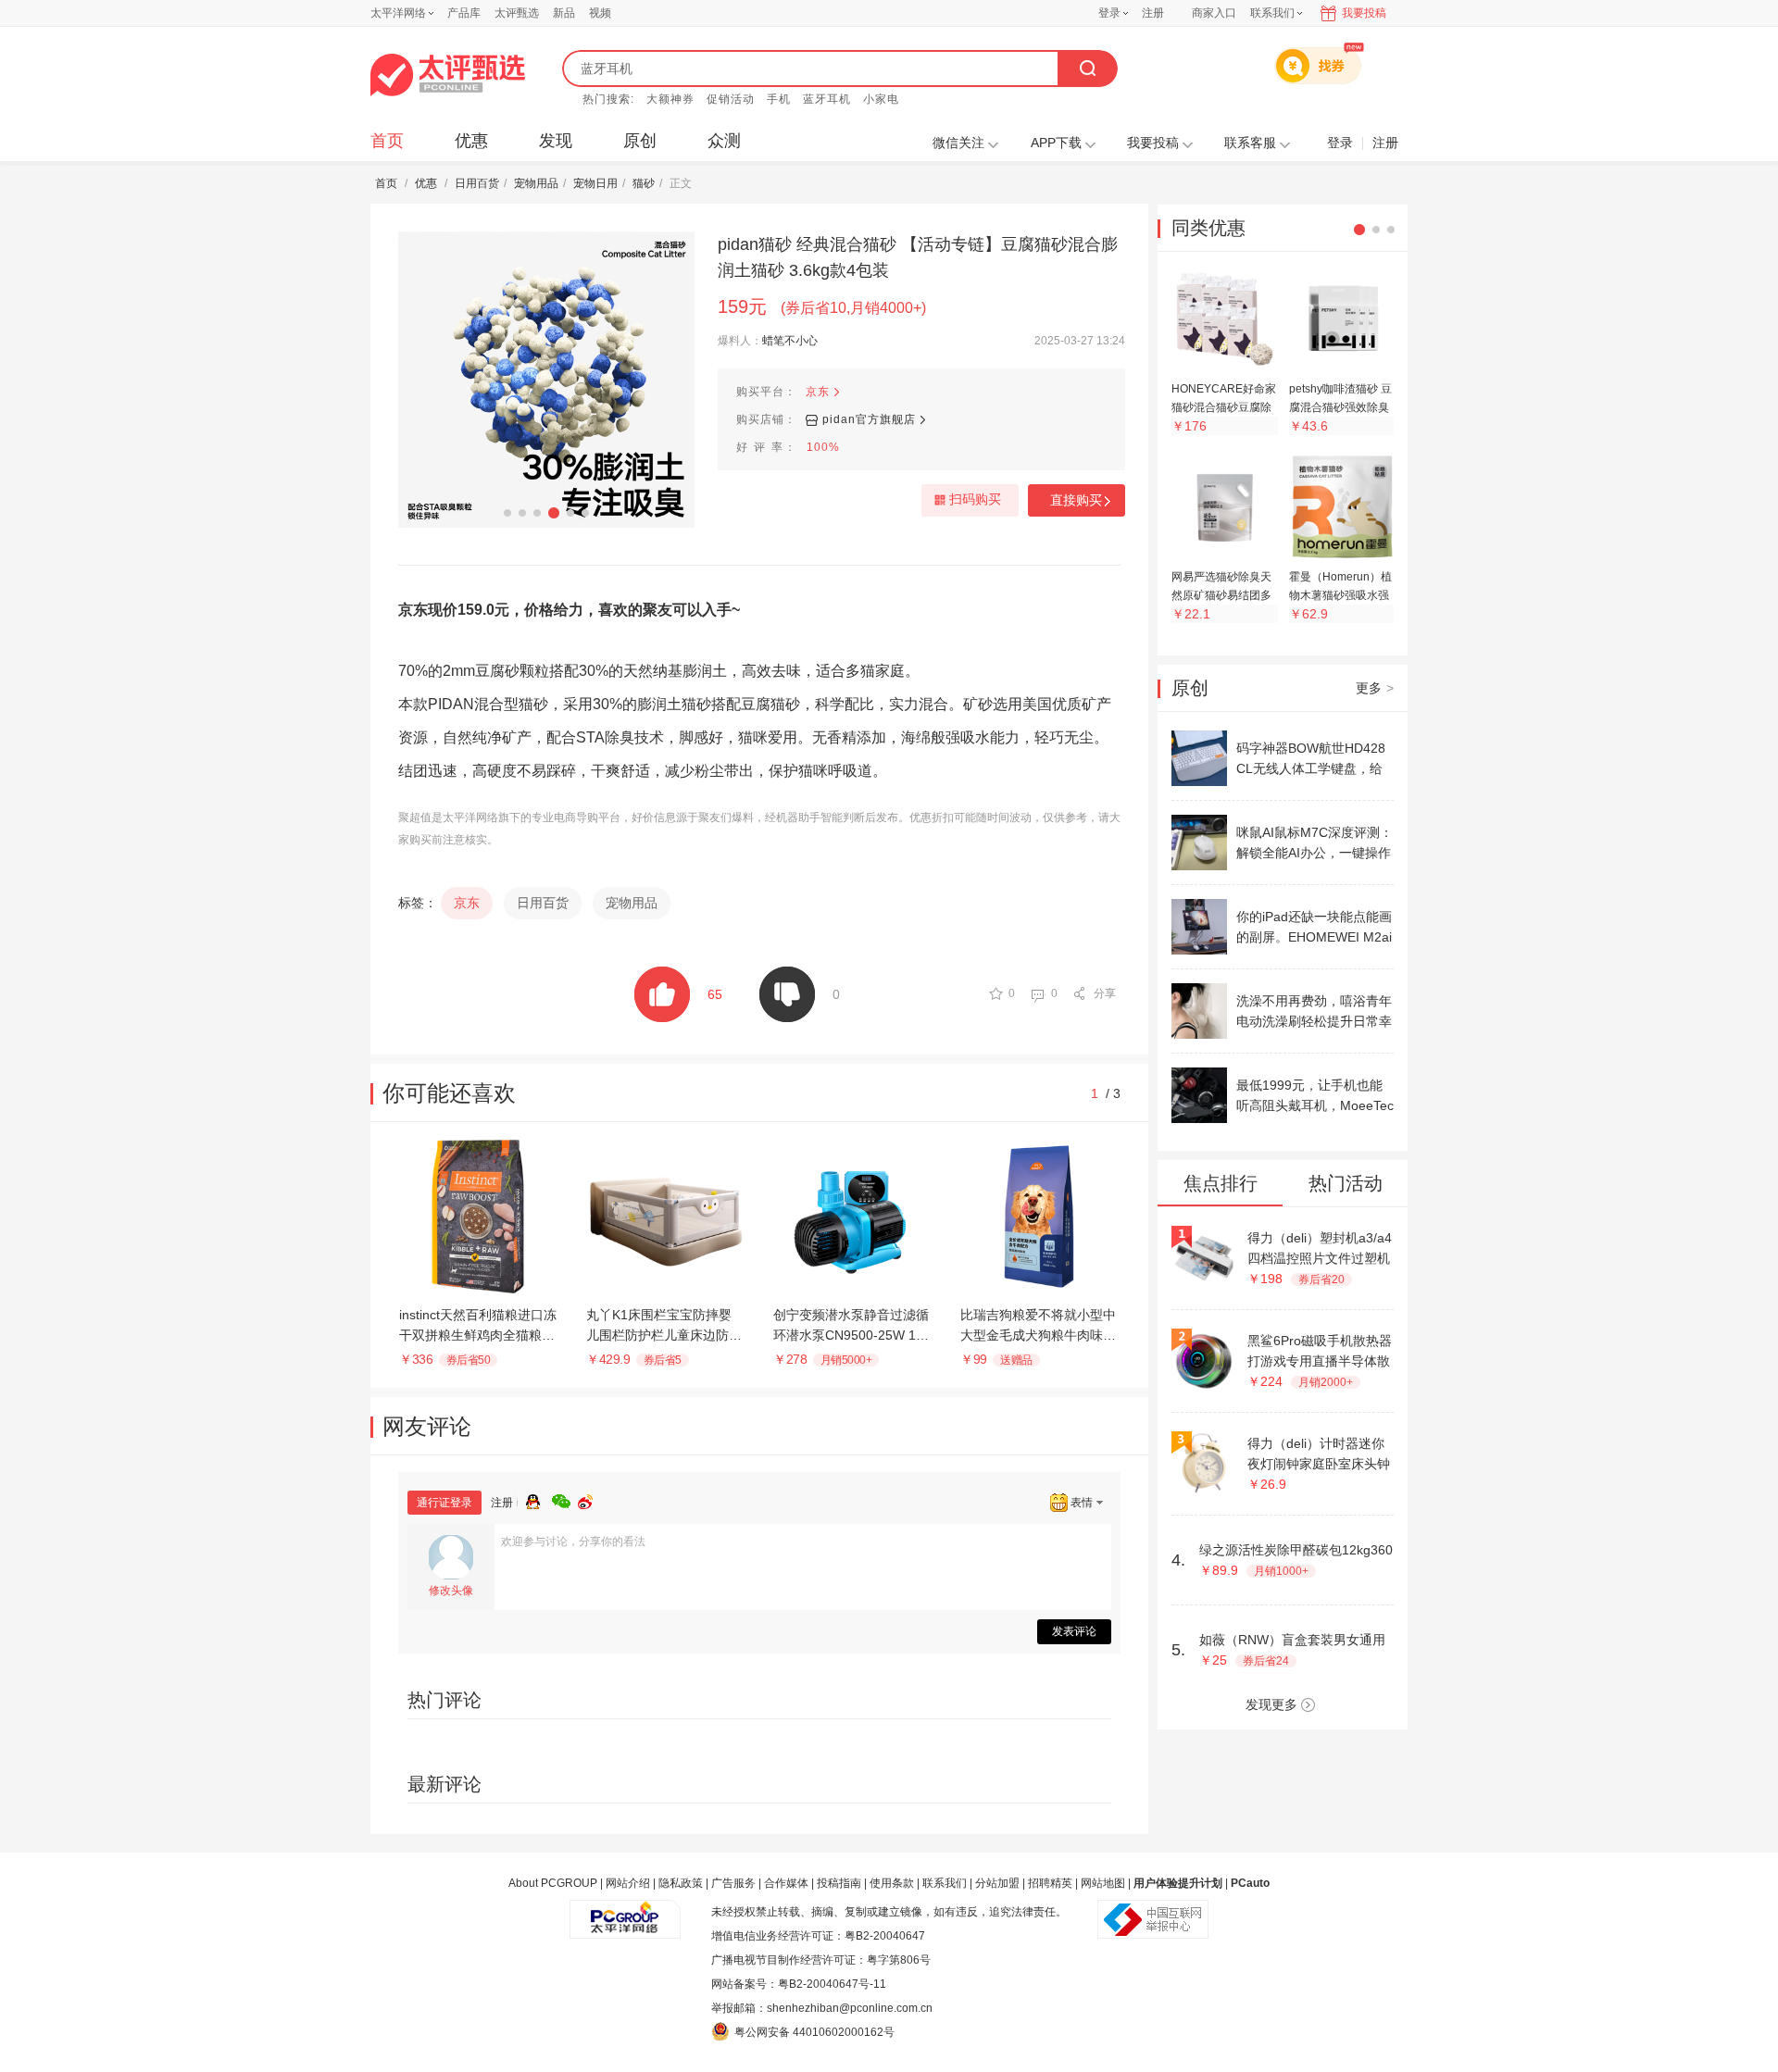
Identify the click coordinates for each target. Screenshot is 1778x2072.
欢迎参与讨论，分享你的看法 (573, 1542)
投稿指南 (839, 1883)
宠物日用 (595, 183)
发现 (556, 141)
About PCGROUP (553, 1883)
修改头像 (451, 1591)
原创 (640, 141)
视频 (600, 13)
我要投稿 (1364, 13)
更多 (1375, 688)
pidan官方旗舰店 (869, 419)
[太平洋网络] (625, 1912)
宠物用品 (536, 183)
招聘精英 (1050, 1883)
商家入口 (1214, 13)
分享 (1105, 993)
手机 (779, 99)
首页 (387, 141)
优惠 (471, 141)
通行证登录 (444, 1503)
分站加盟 (997, 1883)
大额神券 (670, 99)
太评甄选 (517, 13)
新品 (564, 13)
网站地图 (1103, 1883)
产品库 (464, 13)
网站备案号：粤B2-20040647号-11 (799, 1984)
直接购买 (1076, 500)
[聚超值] (448, 75)
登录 (1109, 13)
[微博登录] (591, 1499)
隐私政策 (681, 1883)
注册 (1153, 13)
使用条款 (892, 1883)
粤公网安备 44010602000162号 (814, 2032)
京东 (818, 392)
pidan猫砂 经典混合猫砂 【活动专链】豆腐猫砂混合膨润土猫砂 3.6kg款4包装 (918, 257)
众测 (724, 141)
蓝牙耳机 (827, 99)
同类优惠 (1208, 228)
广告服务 (733, 1883)
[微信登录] (565, 1499)
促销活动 (731, 99)
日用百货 (477, 183)
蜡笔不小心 (790, 341)
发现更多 (1271, 1704)
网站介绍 (628, 1883)
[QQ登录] (539, 1499)
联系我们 (945, 1883)
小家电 (881, 99)
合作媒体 (786, 1883)
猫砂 (644, 183)
